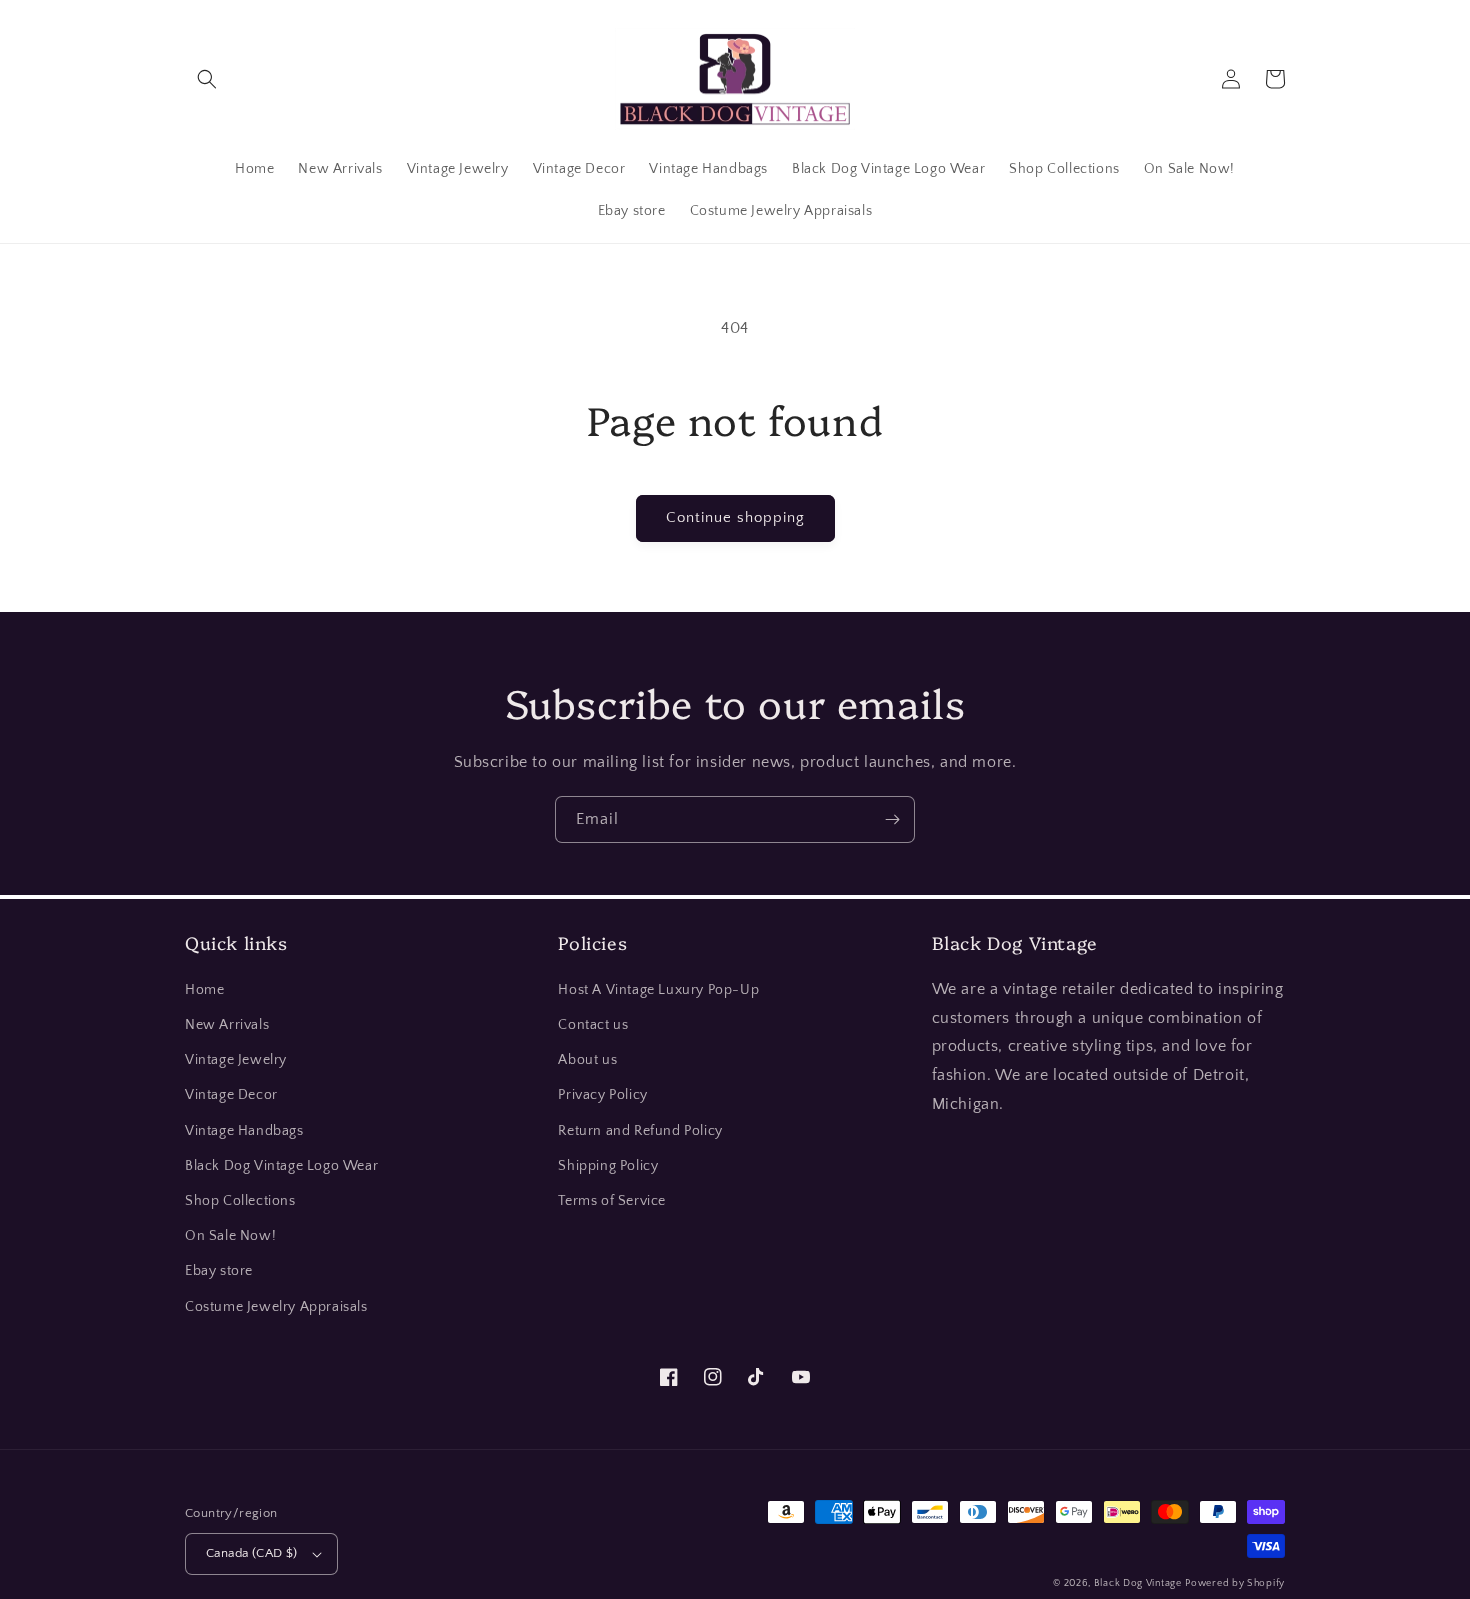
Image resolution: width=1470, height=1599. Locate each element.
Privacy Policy (602, 1095)
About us (587, 1060)
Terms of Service (612, 1201)
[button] (207, 79)
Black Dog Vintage (1138, 1583)
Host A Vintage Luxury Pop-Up (658, 990)
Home (204, 990)
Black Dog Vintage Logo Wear (281, 1166)
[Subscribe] (892, 819)
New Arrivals (227, 1025)
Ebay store (219, 1271)
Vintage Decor (231, 1095)
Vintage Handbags (244, 1131)
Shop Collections (240, 1201)
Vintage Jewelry (236, 1060)
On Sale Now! (230, 1236)
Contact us (593, 1025)
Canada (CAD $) (252, 1553)
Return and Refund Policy (640, 1131)
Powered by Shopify (1235, 1583)
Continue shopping (735, 517)
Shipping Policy (608, 1166)
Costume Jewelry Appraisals (276, 1307)
